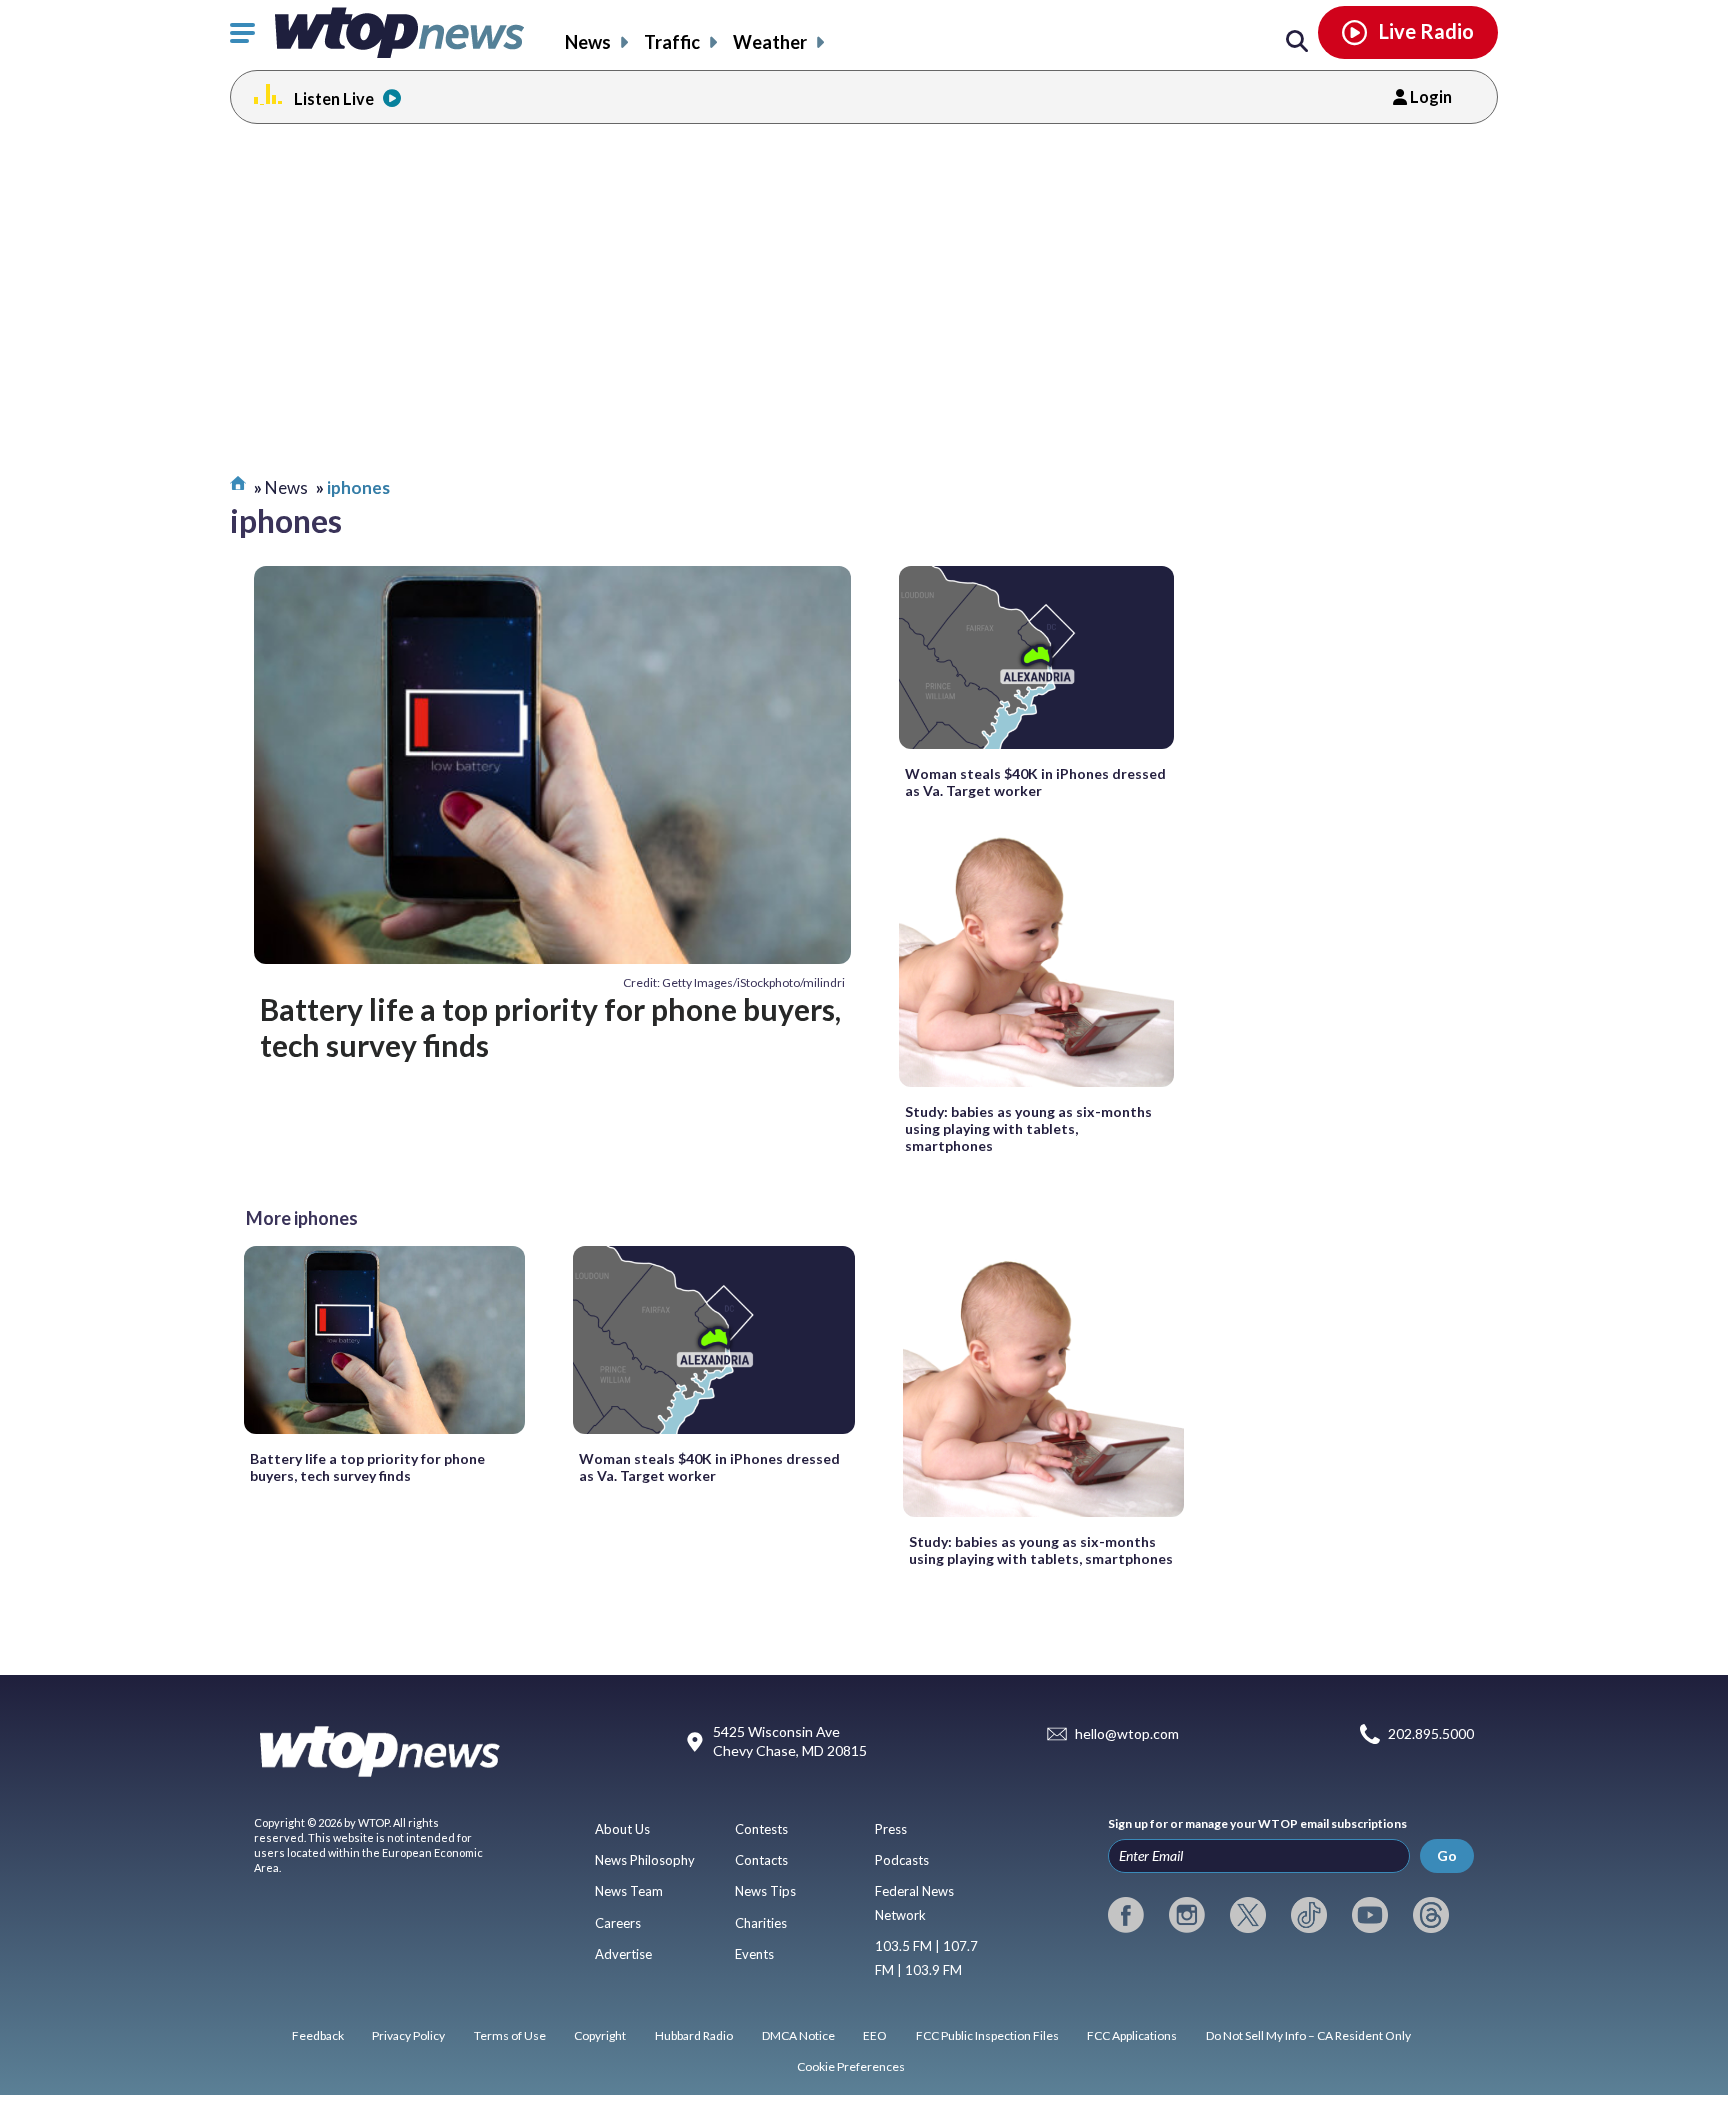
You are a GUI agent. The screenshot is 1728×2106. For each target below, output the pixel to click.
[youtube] (1370, 1915)
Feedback (318, 2035)
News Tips (765, 1891)
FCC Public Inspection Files (987, 2035)
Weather (770, 42)
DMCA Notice (798, 2035)
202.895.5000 (1431, 1733)
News (588, 42)
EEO (875, 2035)
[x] (1248, 1915)
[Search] (1297, 42)
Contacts (761, 1860)
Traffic (672, 42)
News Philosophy (645, 1860)
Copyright (600, 2035)
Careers (618, 1923)
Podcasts (902, 1860)
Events (754, 1954)
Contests (761, 1829)
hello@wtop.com (1127, 1733)
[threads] (1431, 1915)
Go (1447, 1855)
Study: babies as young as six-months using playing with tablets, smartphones (1028, 1128)
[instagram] (1187, 1915)
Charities (761, 1923)
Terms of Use (510, 2035)
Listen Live (334, 98)
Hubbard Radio (694, 2035)
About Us (622, 1829)
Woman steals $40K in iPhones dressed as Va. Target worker (1035, 782)
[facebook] (1126, 1915)
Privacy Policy (408, 2035)
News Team (629, 1891)
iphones (358, 487)
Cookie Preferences (851, 2066)
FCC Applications (1132, 2035)
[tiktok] (1309, 1915)
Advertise (623, 1954)
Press (891, 1829)
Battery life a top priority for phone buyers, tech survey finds (550, 1027)
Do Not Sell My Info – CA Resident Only (1308, 2035)
